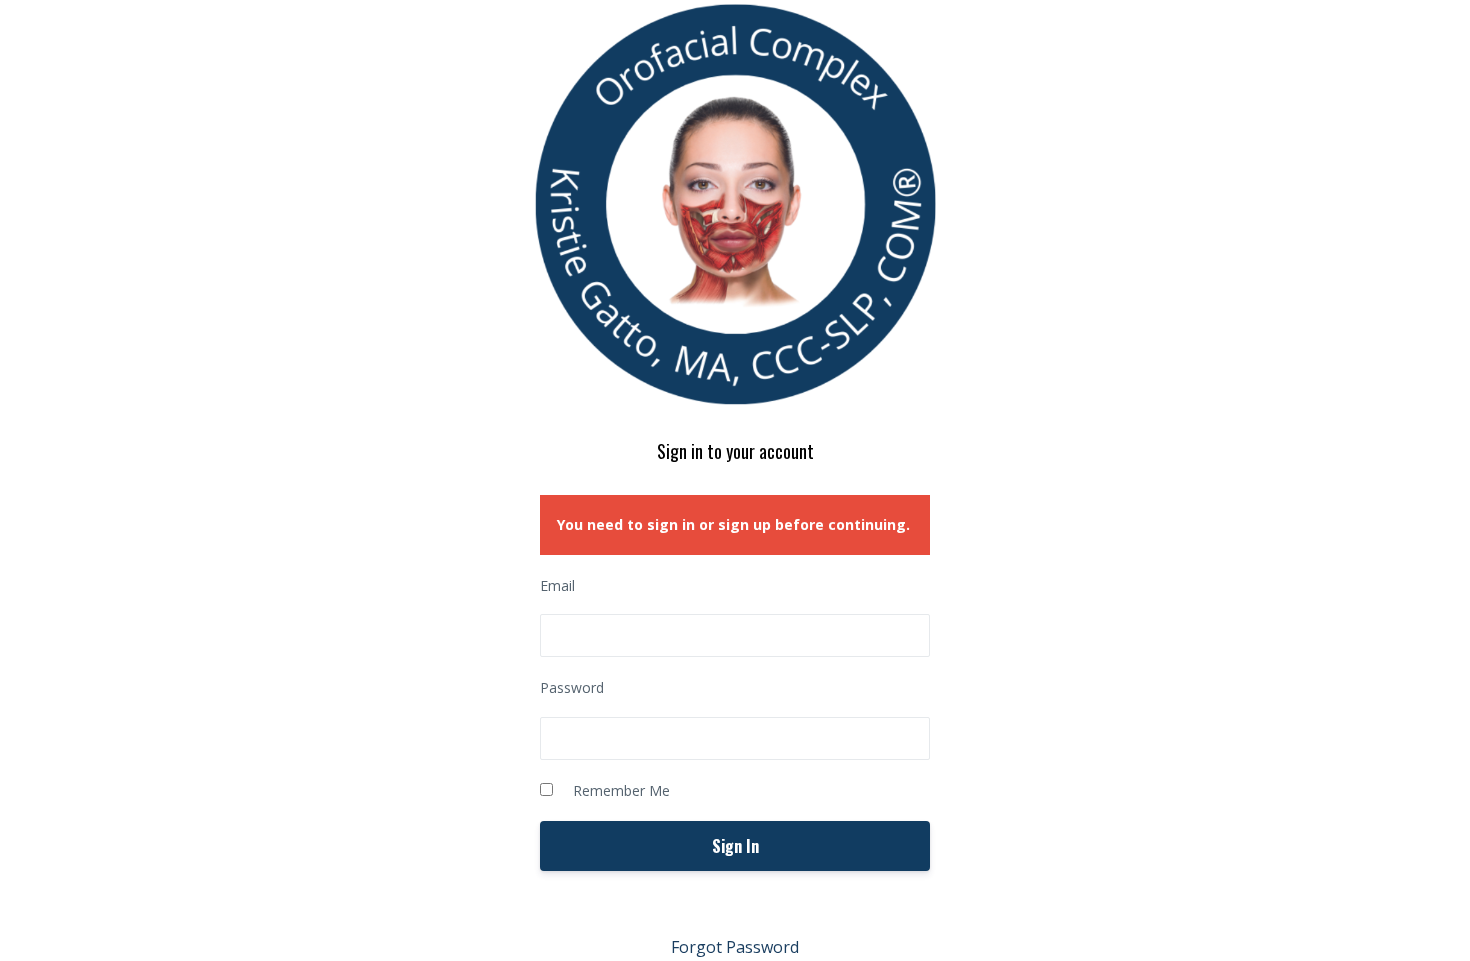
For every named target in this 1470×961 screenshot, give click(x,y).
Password (572, 687)
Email (557, 585)
